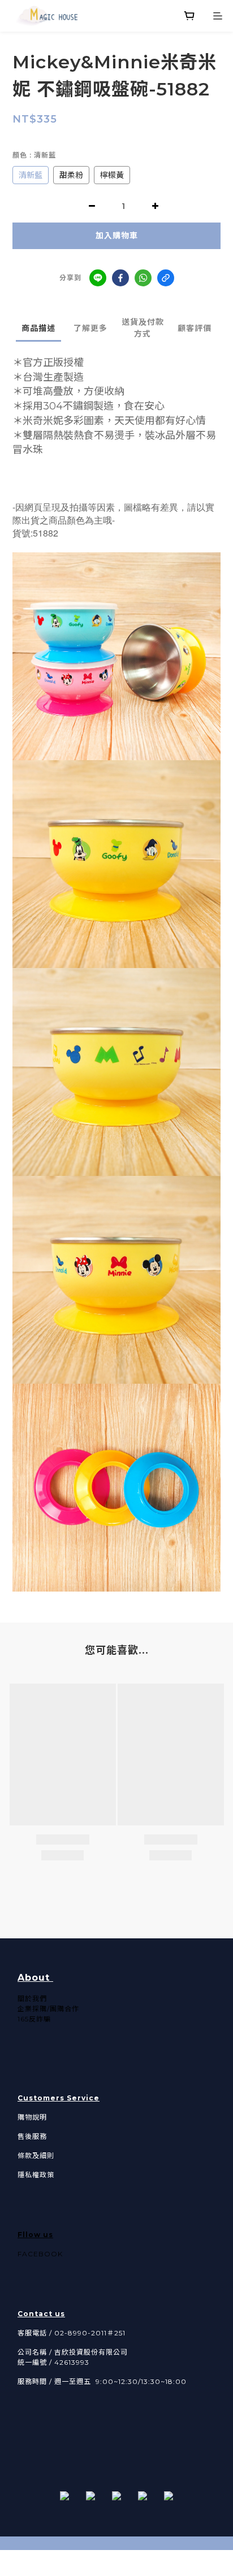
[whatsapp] (143, 278)
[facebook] (120, 278)
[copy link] (166, 278)
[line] (98, 278)
